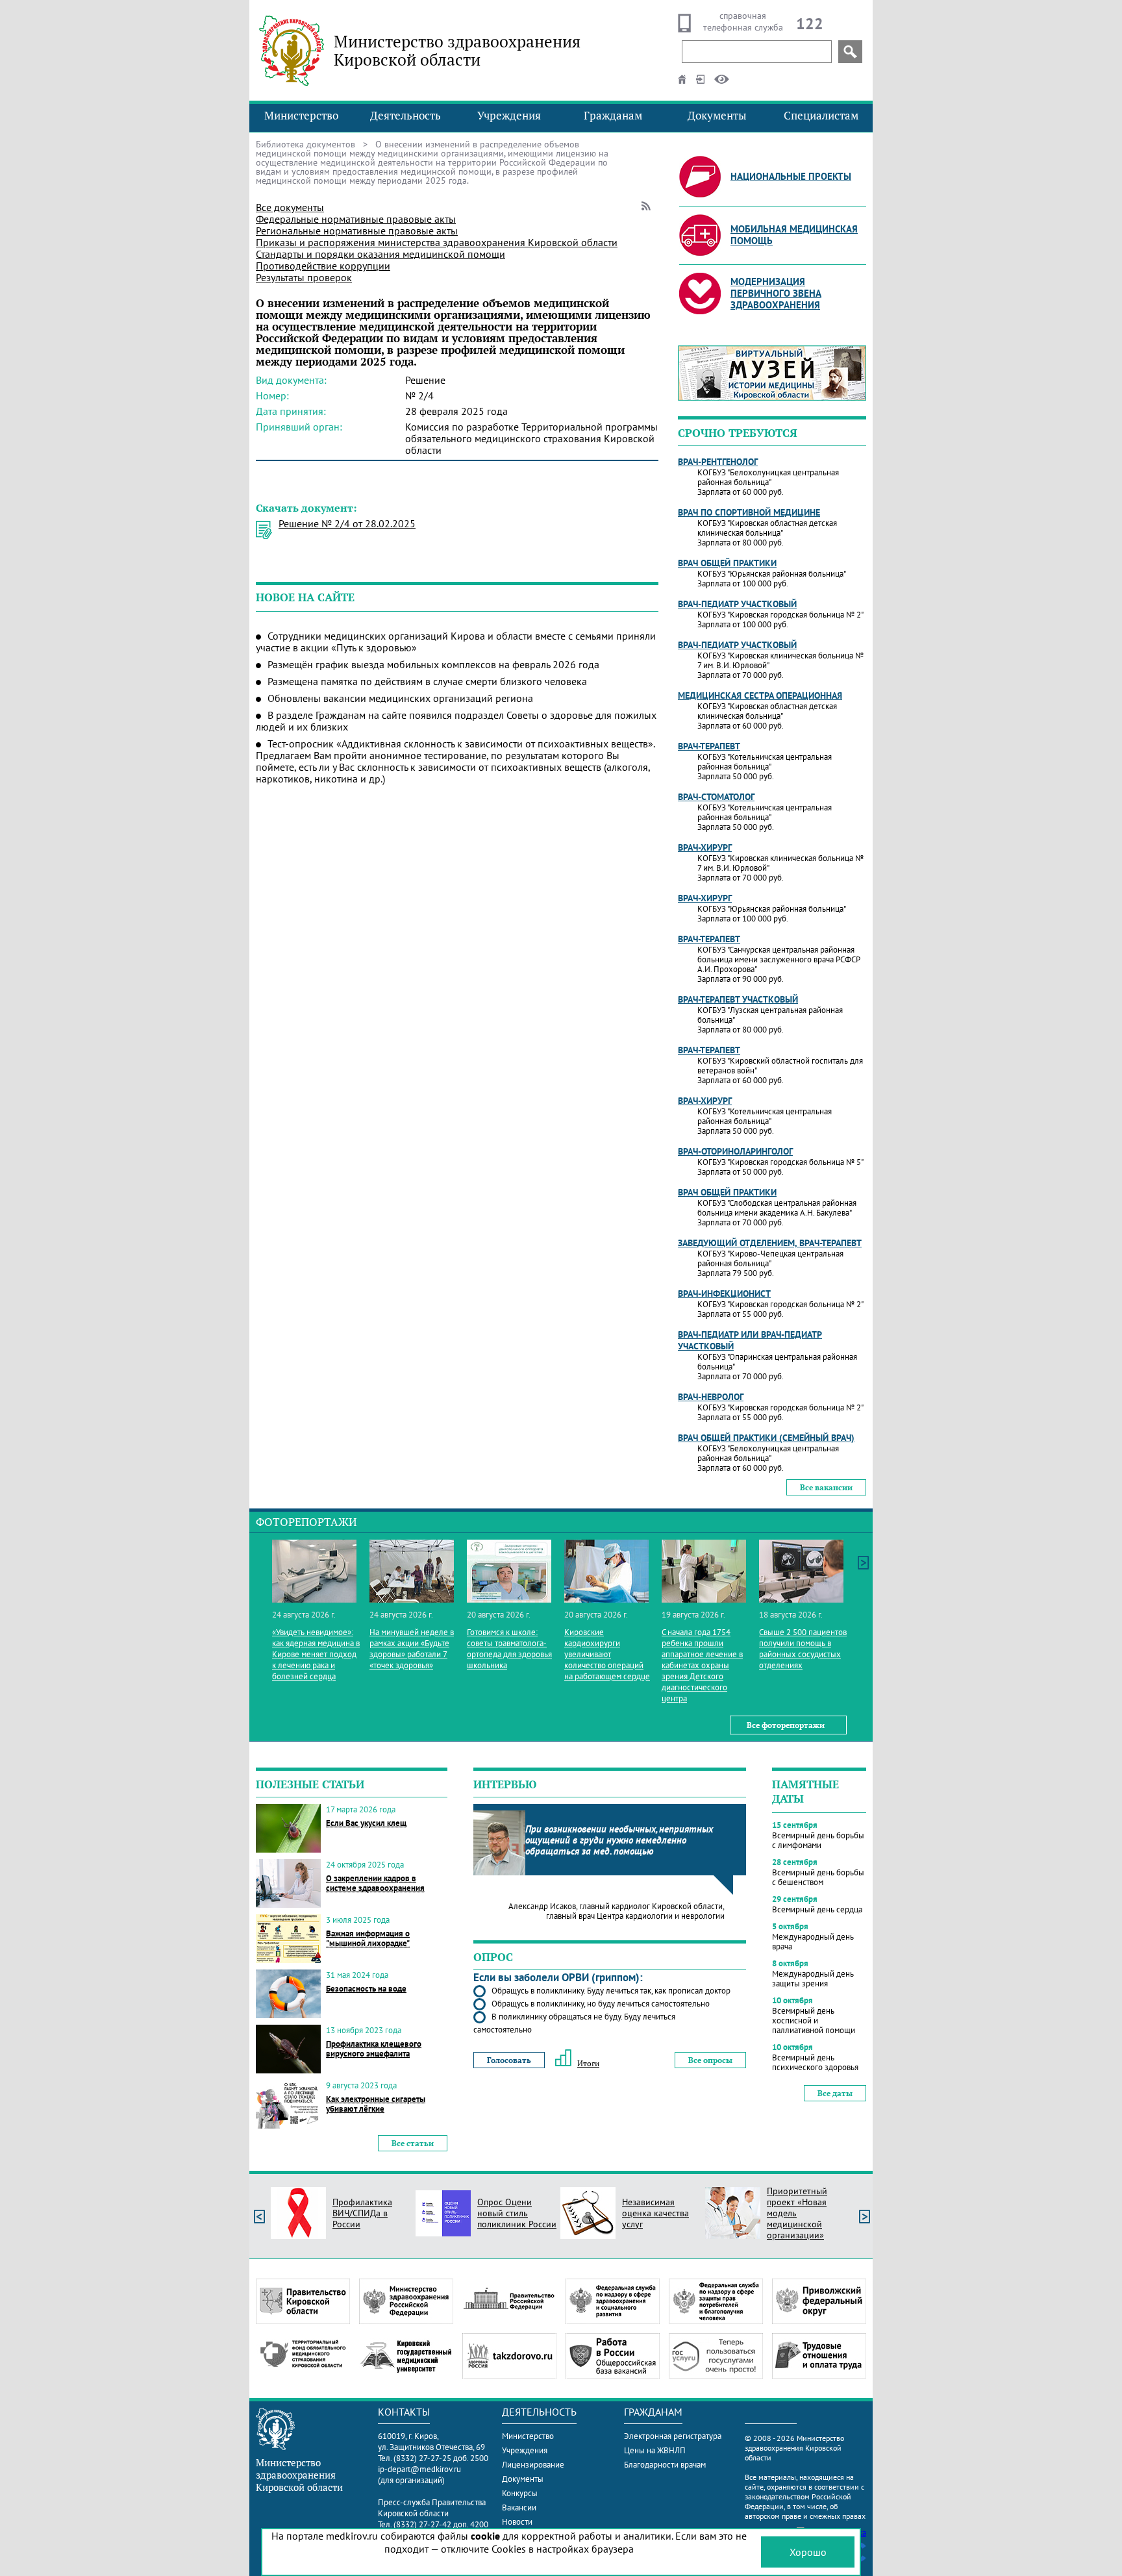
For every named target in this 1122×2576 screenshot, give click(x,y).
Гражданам (613, 116)
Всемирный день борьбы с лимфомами (818, 1840)
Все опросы (710, 2060)
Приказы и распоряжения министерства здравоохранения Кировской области (437, 242)
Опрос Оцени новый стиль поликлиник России (517, 2213)
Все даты (835, 2093)
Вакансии (519, 2507)
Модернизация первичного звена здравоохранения (776, 293)
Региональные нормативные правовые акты (357, 231)
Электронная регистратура (673, 2436)
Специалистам (821, 116)
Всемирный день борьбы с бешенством (818, 1877)
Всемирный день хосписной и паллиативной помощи (814, 2020)
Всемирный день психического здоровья (815, 2062)
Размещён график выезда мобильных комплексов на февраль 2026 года (433, 664)
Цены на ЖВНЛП (655, 2450)
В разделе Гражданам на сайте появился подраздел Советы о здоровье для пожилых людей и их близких (456, 721)
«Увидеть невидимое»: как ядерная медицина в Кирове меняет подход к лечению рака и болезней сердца (316, 1654)
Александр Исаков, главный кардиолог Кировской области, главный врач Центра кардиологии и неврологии (617, 1911)
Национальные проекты (791, 176)
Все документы (290, 207)
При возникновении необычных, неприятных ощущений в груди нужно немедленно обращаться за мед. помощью (619, 1840)
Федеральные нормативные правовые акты (356, 219)
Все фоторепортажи (786, 1725)
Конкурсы (520, 2493)
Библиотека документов (305, 144)
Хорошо (808, 2552)
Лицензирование (533, 2465)
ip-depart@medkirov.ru (419, 2469)
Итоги (588, 2063)
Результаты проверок (304, 277)
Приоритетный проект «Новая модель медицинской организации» (797, 2213)
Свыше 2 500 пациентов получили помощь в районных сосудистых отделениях (803, 1649)
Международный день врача (813, 1942)
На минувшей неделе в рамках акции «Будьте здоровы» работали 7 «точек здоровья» (412, 1649)
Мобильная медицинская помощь (794, 235)
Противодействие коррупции (323, 266)
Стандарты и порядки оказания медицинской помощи (380, 254)
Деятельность (405, 116)
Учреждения (509, 116)
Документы (717, 116)
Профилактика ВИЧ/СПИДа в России (362, 2213)
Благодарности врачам (665, 2465)
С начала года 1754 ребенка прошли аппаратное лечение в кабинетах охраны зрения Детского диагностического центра (702, 1665)
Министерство (301, 116)
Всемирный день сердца (817, 1909)
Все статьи (413, 2143)
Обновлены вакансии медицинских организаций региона (400, 698)
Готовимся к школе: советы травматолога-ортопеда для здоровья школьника (509, 1649)
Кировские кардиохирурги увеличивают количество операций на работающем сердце (607, 1654)
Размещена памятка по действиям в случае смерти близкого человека (427, 681)
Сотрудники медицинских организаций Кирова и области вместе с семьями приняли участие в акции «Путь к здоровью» (456, 642)
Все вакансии (826, 1487)
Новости (517, 2522)
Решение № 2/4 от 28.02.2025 (347, 523)
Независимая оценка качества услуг (655, 2213)
